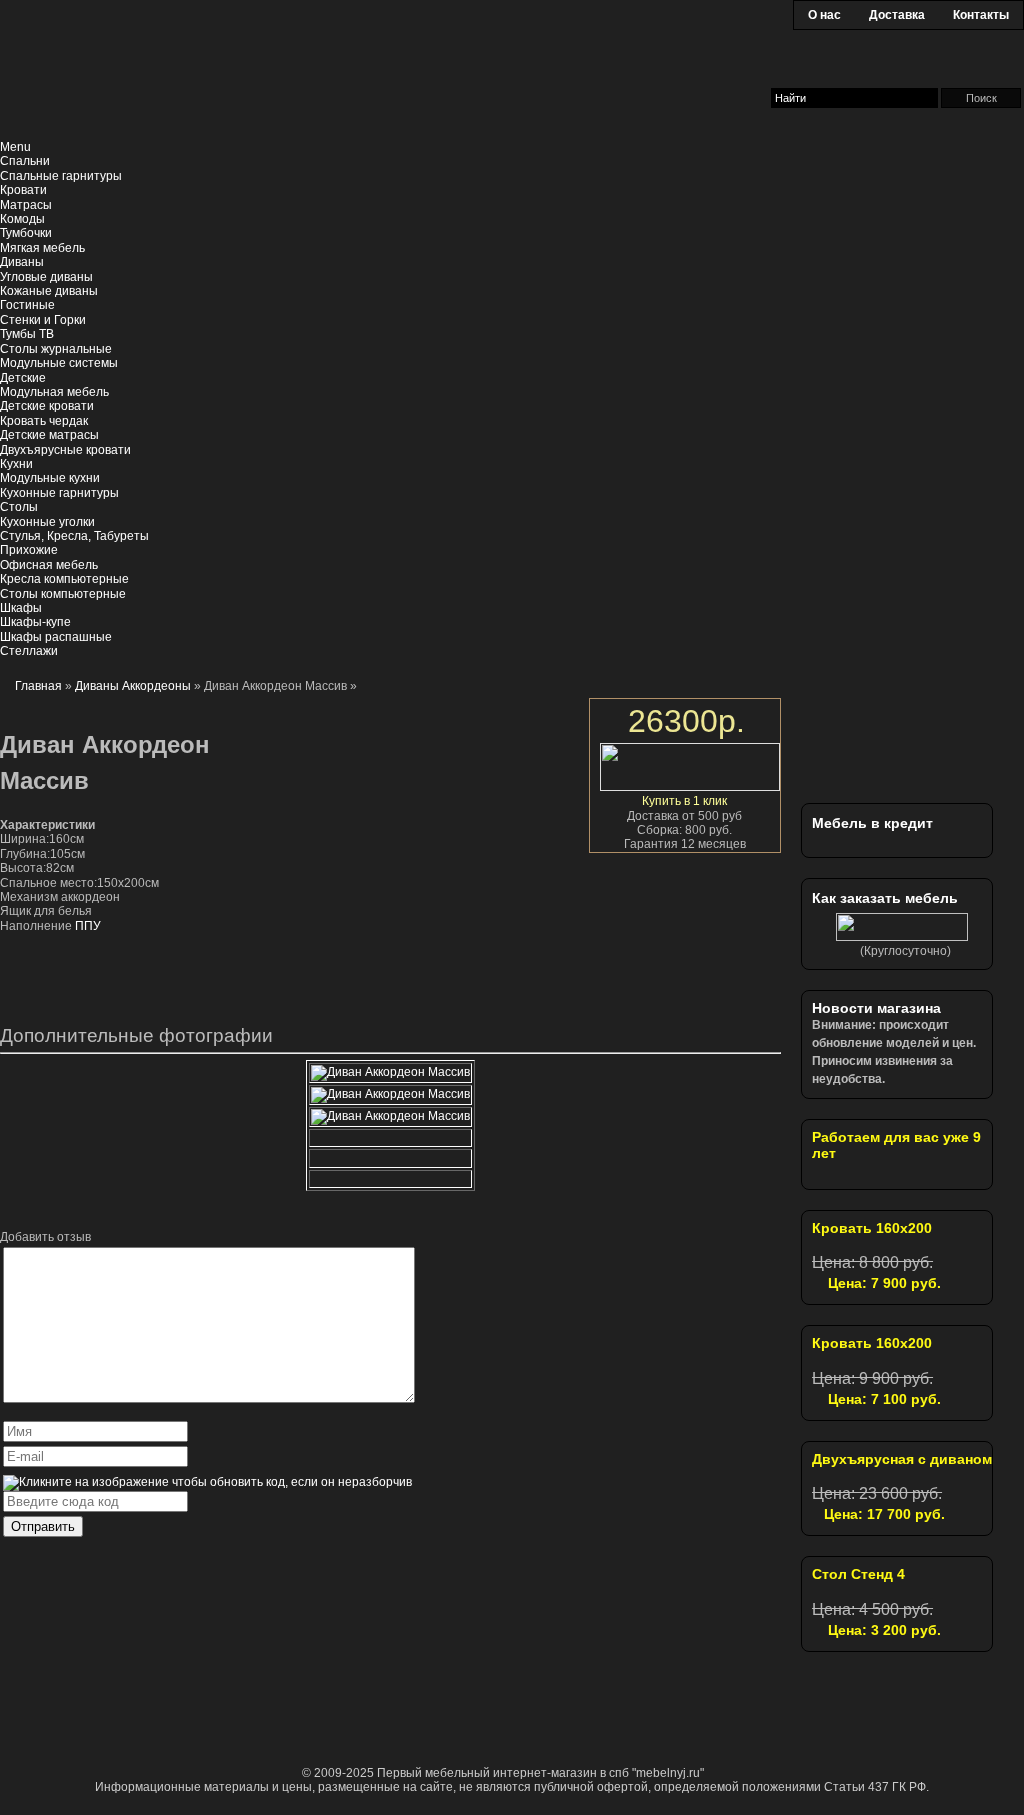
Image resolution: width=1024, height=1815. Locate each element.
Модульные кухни (50, 478)
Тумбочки (26, 233)
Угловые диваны (46, 277)
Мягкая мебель (42, 248)
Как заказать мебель (885, 898)
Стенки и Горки (43, 320)
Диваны (22, 262)
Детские (23, 378)
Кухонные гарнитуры (59, 493)
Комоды (22, 219)
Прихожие (29, 550)
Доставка (897, 15)
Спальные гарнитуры (61, 176)
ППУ (88, 926)
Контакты (981, 15)
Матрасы (26, 205)
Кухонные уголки (47, 522)
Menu (15, 147)
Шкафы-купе (35, 622)
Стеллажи (29, 651)
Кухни (16, 464)
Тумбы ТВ (27, 334)
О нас (824, 15)
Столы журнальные (56, 349)
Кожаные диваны (49, 291)
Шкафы (21, 608)
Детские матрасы (49, 435)
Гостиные (27, 305)
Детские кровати (47, 406)
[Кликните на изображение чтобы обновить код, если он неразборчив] (207, 1482)
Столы (19, 507)
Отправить (43, 1526)
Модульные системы (59, 363)
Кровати (23, 190)
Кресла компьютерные (64, 579)
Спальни (25, 161)
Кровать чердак (44, 421)
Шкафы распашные (56, 637)
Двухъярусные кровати (65, 450)
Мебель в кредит (872, 823)
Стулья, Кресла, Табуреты (74, 536)
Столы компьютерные (63, 594)
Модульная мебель (54, 392)
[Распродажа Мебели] (925, 738)
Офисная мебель (49, 565)
